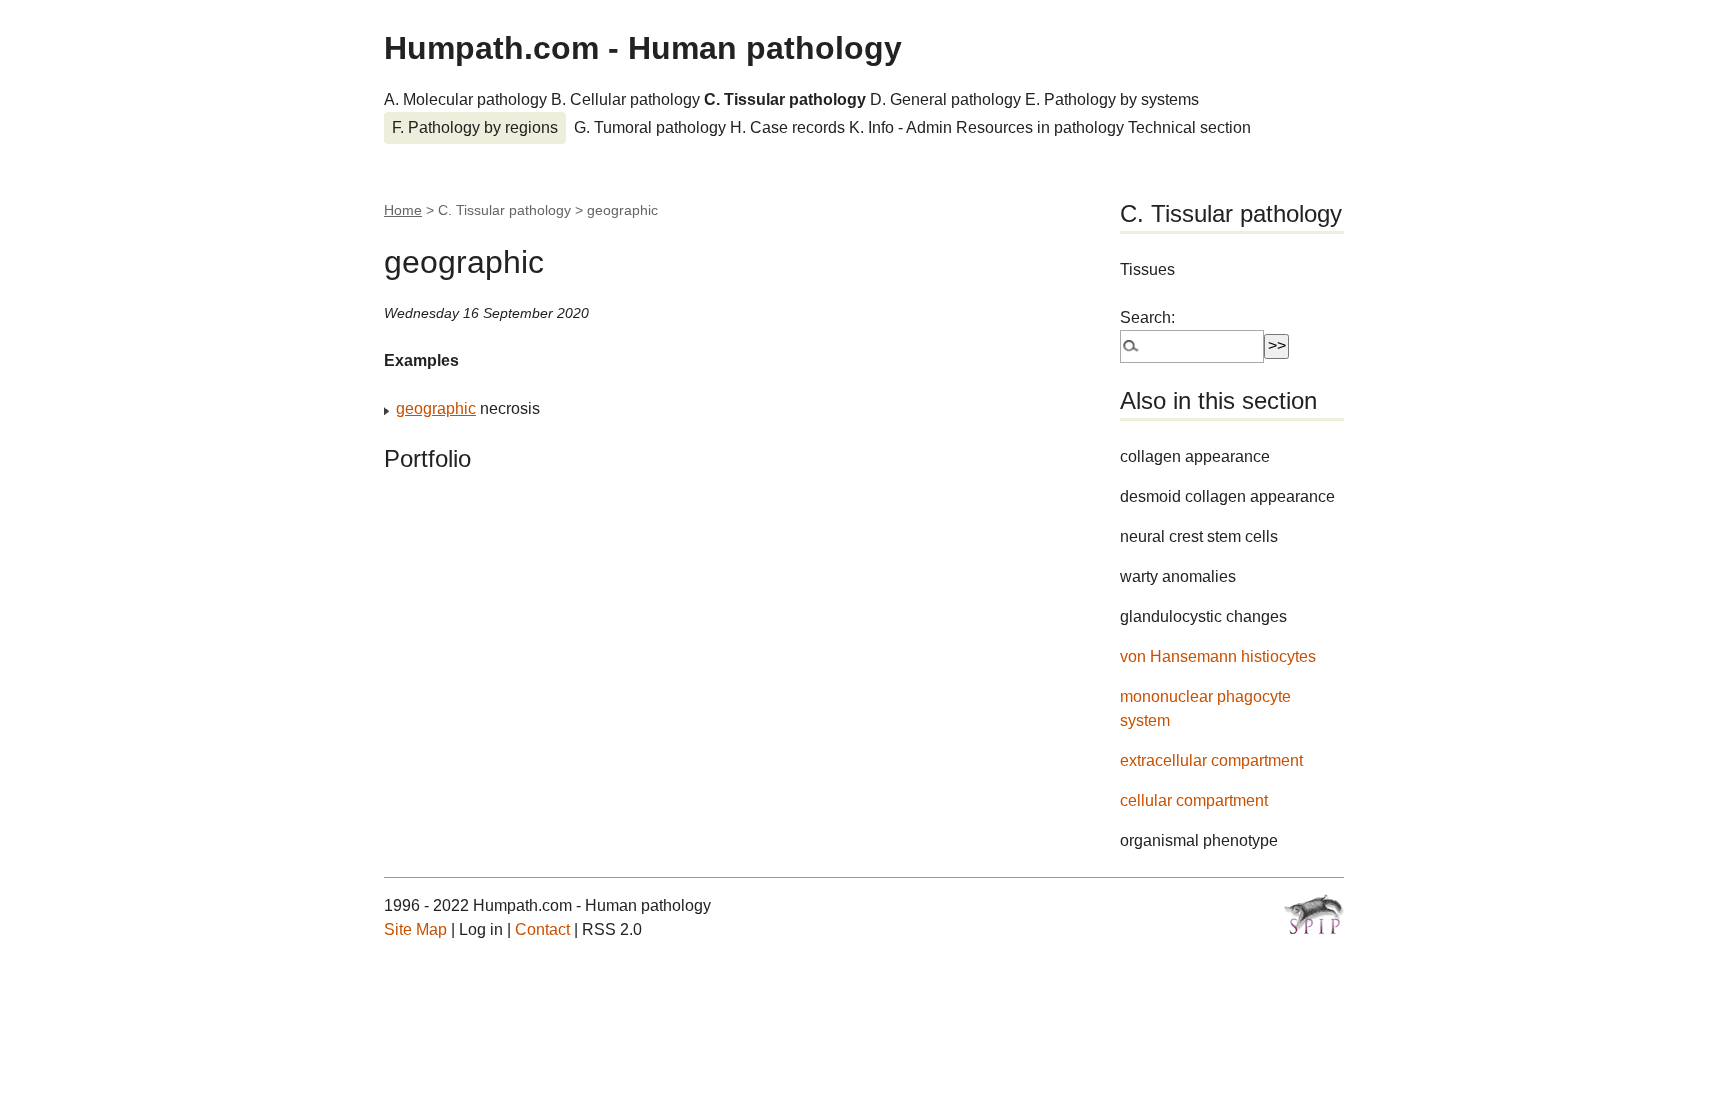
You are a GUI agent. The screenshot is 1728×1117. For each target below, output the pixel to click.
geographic (436, 408)
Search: (1147, 317)
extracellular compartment (1211, 760)
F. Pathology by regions (475, 127)
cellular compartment (1194, 800)
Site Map (415, 929)
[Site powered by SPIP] (1314, 914)
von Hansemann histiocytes (1218, 656)
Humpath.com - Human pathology (643, 48)
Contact (542, 929)
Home (403, 210)
